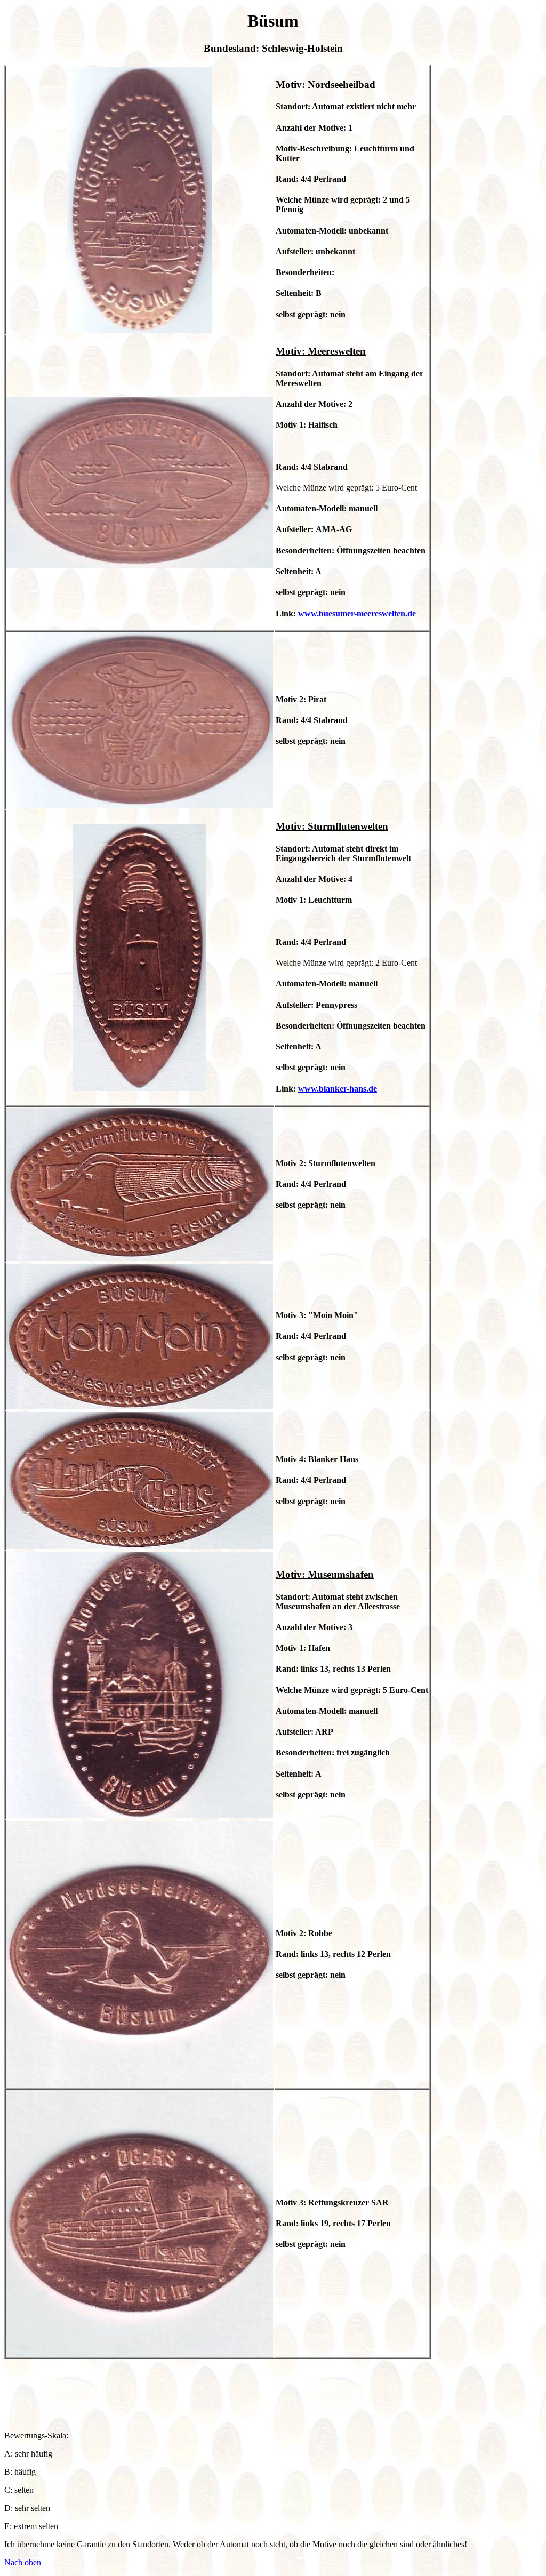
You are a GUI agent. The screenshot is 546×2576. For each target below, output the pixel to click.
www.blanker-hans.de (338, 1089)
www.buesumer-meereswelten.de (357, 613)
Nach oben (23, 2562)
